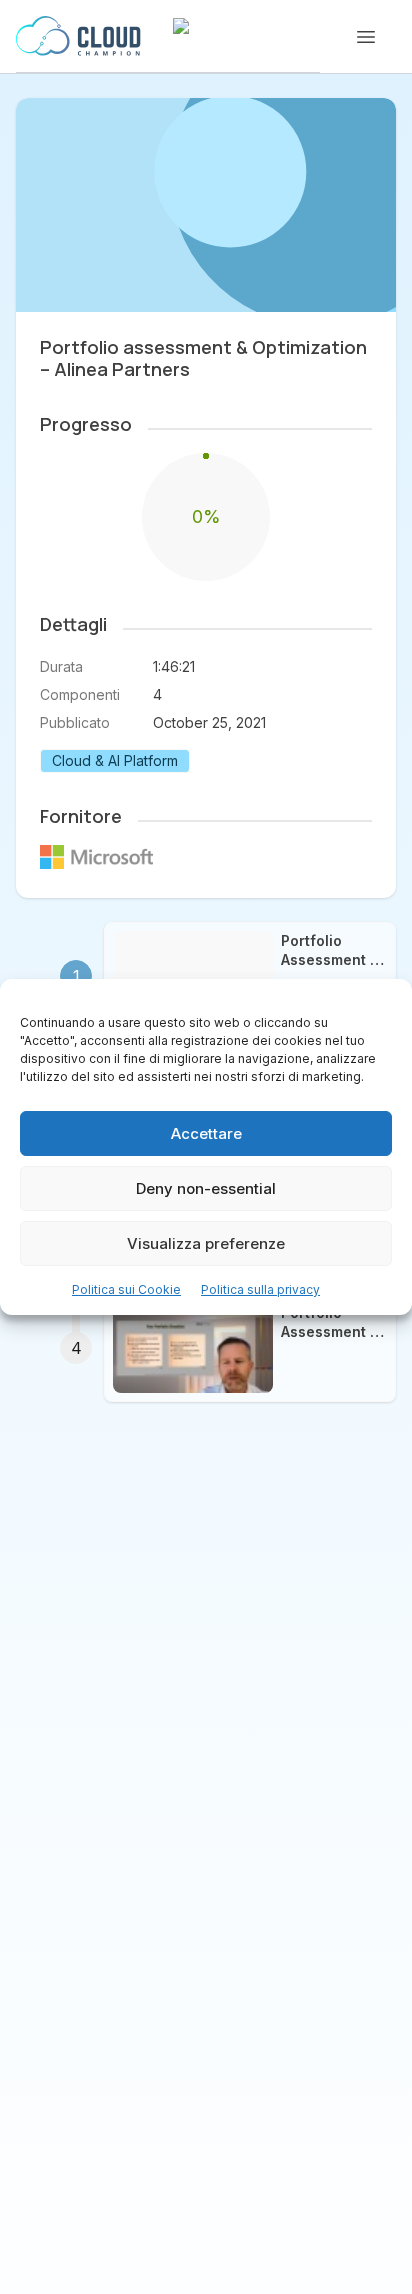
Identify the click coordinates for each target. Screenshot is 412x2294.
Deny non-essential (206, 1188)
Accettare (206, 1133)
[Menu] (366, 37)
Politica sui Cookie (126, 1289)
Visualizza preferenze (206, 1243)
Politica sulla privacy (260, 1289)
